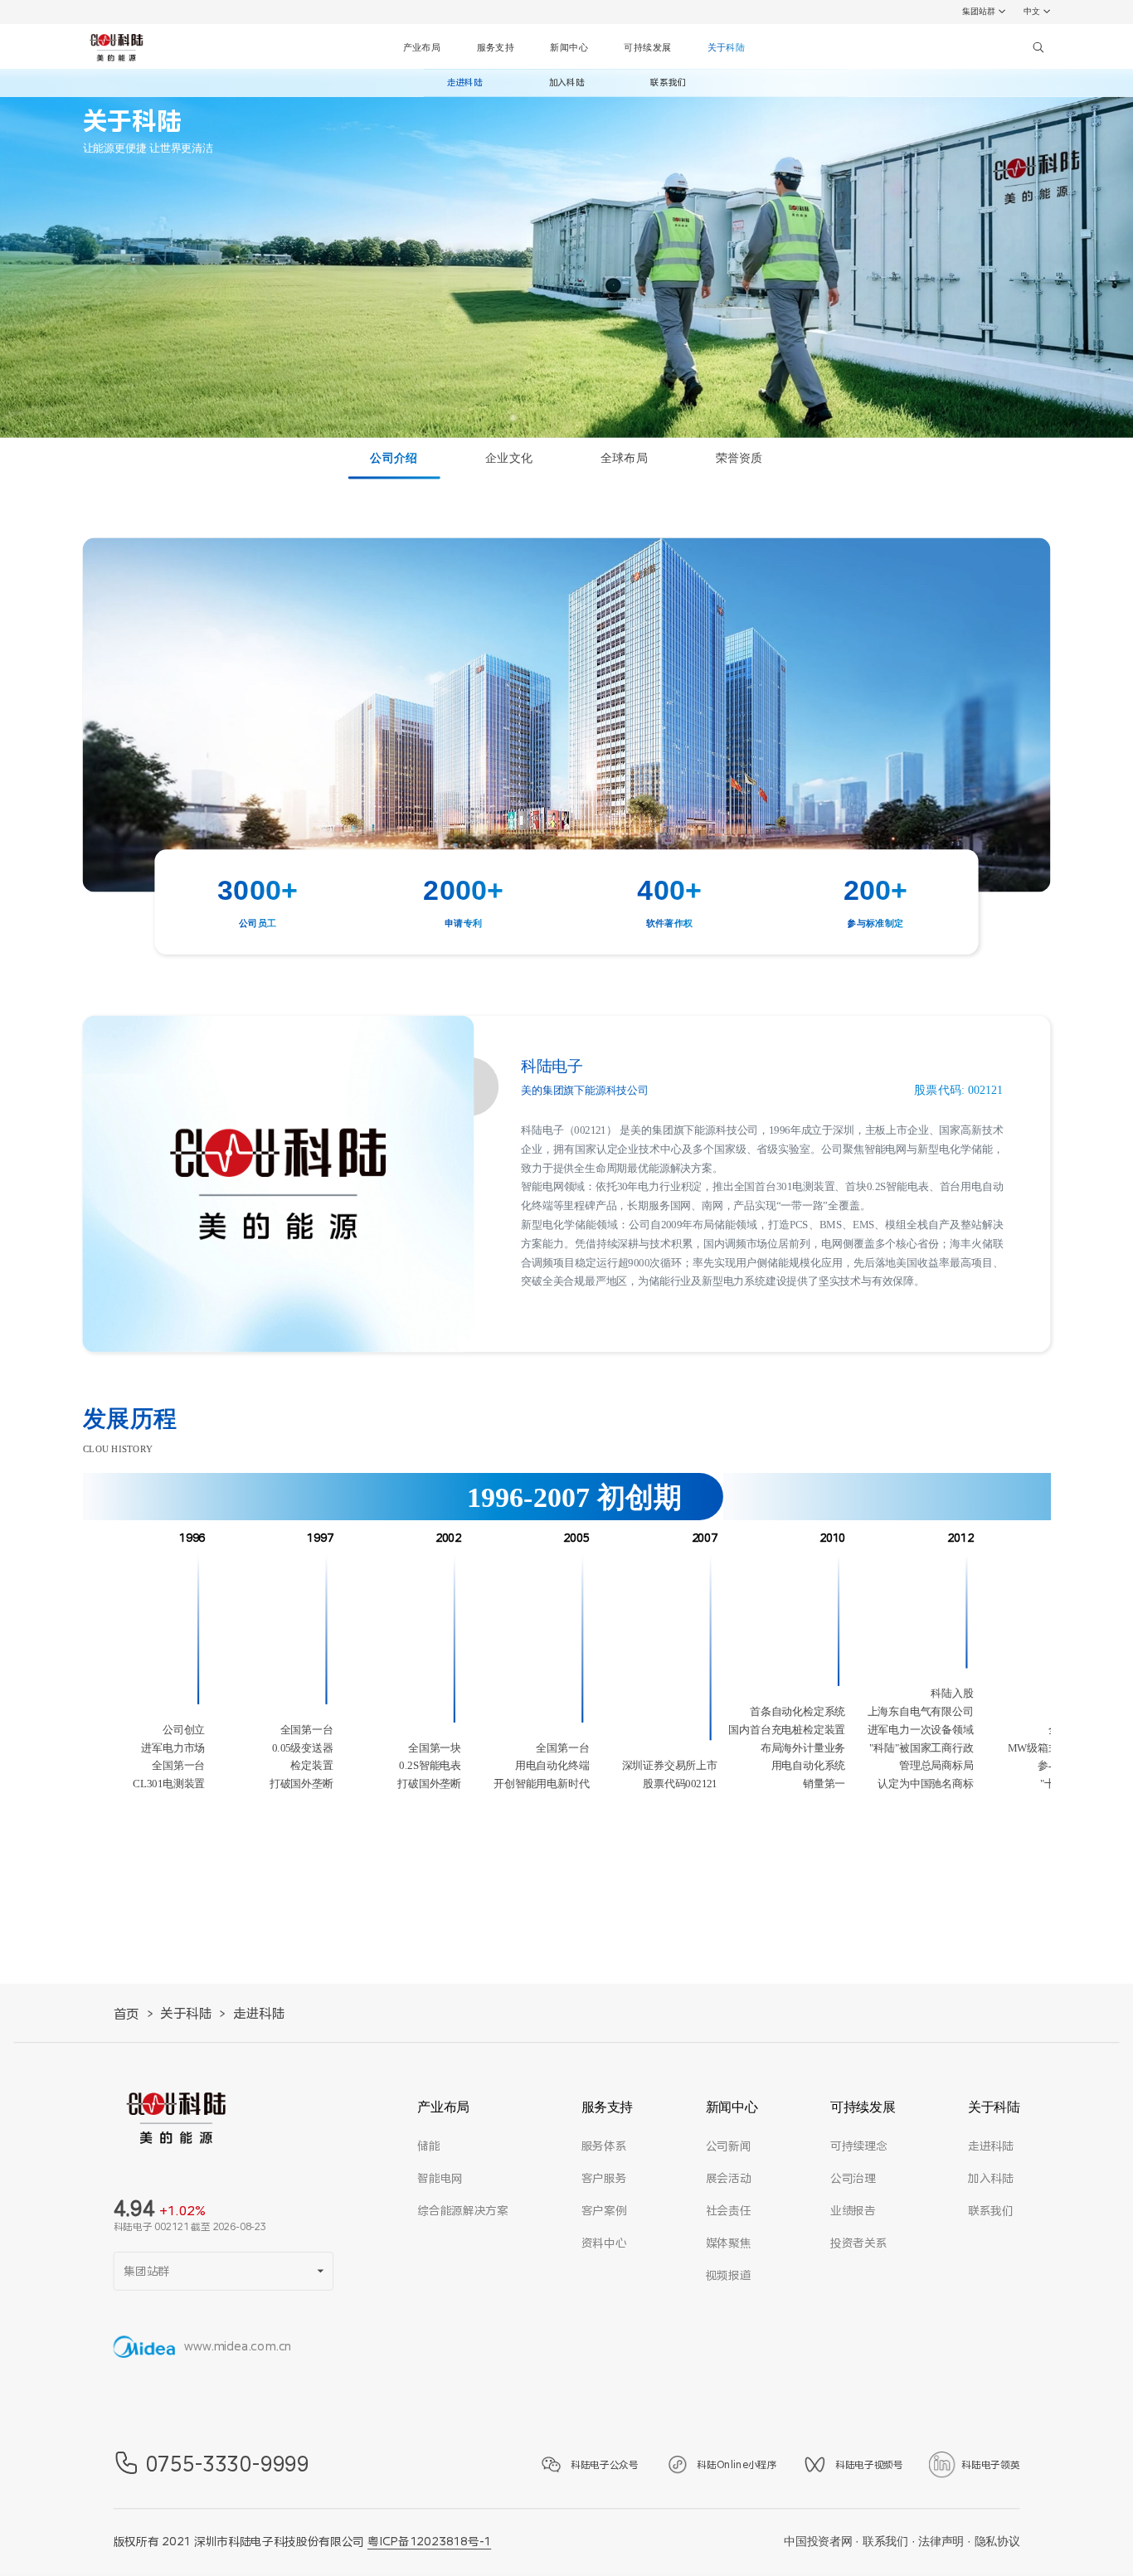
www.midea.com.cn (238, 2347)
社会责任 (729, 2211)
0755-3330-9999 (228, 2464)
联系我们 (668, 83)
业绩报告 (853, 2211)
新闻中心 (569, 47)
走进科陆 (465, 83)
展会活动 (729, 2179)
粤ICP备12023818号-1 (429, 2542)
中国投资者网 (818, 2542)
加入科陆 (567, 83)
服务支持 (496, 47)
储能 (428, 2146)
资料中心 (604, 2243)
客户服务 (604, 2179)
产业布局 (422, 47)
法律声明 (941, 2542)
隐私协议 (997, 2542)
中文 (1032, 11)
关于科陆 (727, 47)
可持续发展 (647, 47)
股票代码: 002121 (958, 1091)
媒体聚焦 (729, 2243)
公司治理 (853, 2179)
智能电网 (440, 2179)
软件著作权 (670, 924)
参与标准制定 (875, 924)
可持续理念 (858, 2146)
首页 (126, 2015)
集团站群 (979, 11)
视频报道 (729, 2276)
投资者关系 (858, 2243)
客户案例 (604, 2211)
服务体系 (604, 2146)
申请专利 (464, 924)
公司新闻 (729, 2146)
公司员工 (258, 924)
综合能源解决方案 (462, 2211)
